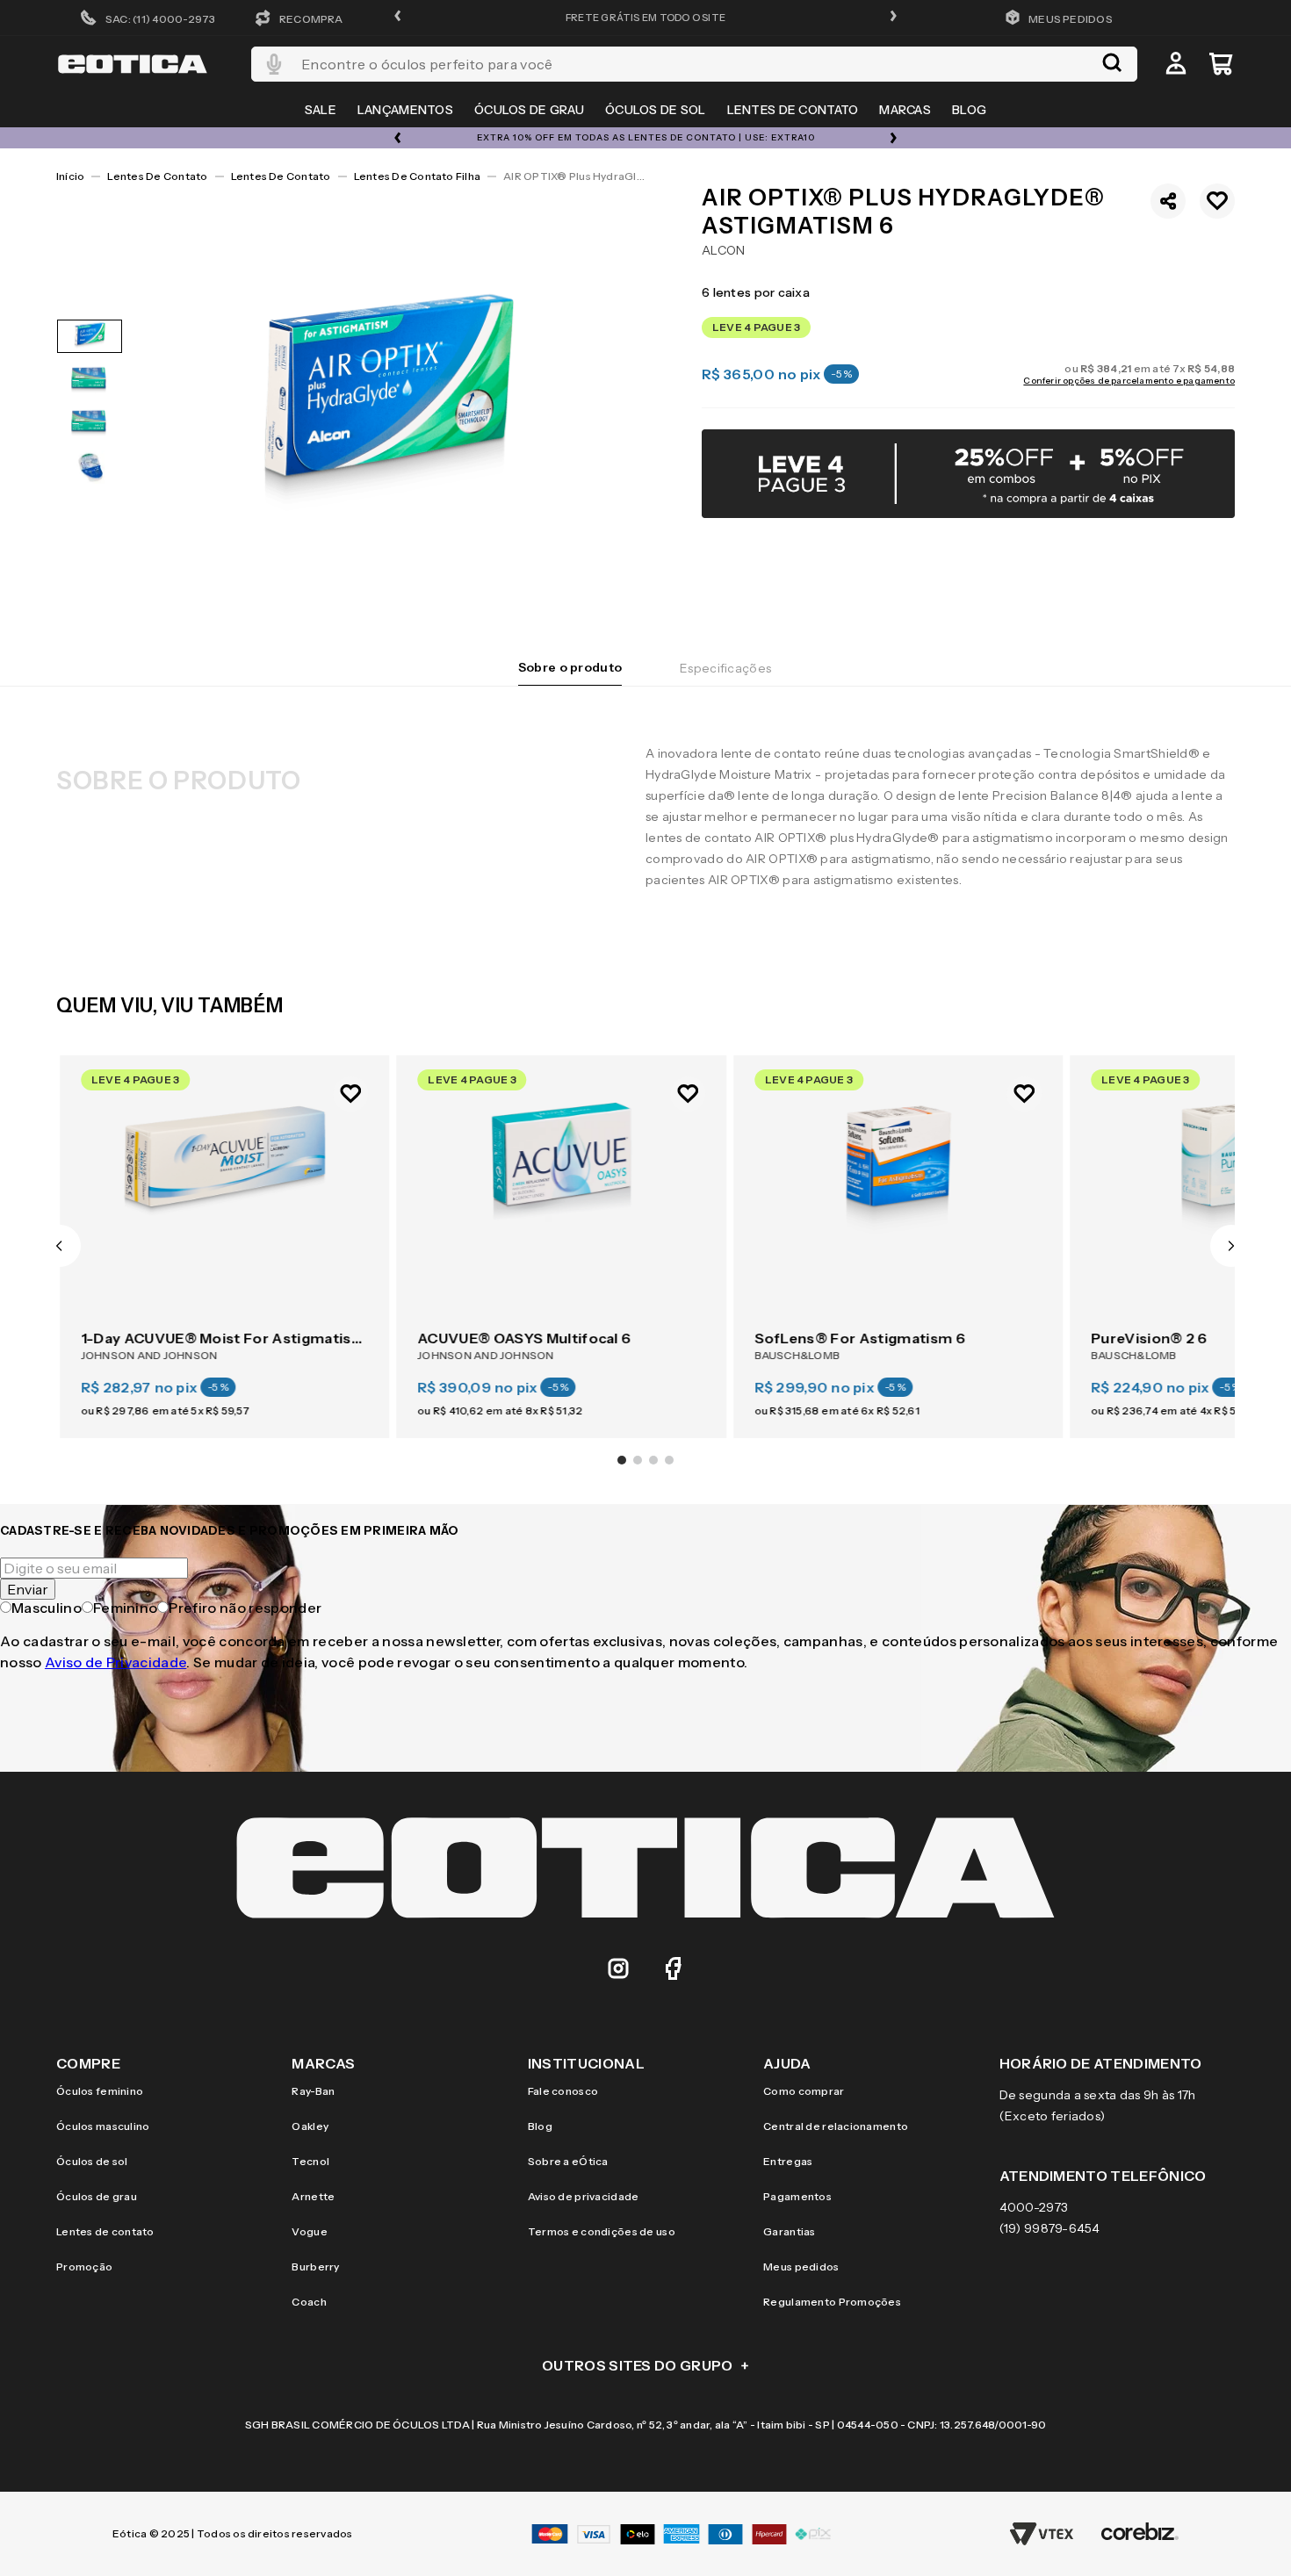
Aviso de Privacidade (115, 1662)
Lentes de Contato (157, 176)
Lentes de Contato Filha (418, 176)
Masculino (47, 1608)
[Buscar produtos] (1112, 64)
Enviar (28, 1589)
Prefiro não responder (245, 1608)
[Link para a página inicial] (70, 176)
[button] (398, 17)
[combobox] (694, 64)
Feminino (126, 1608)
